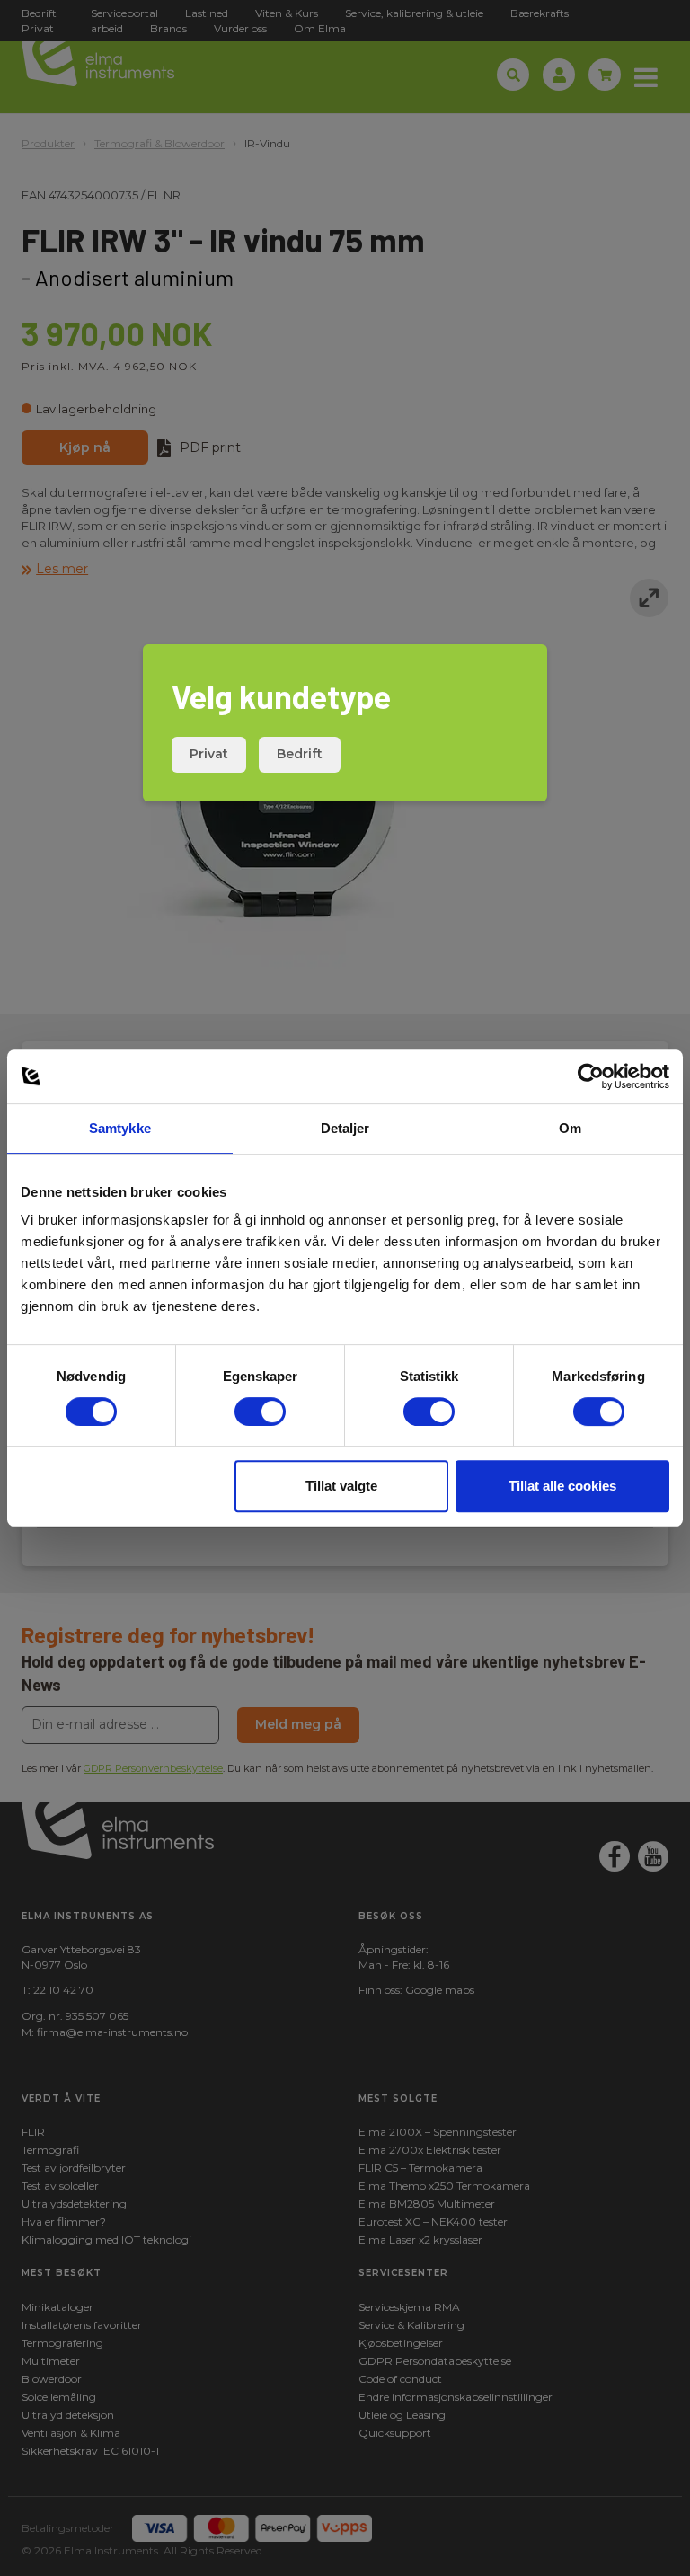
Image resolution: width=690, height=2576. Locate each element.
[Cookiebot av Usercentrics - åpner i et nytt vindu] (591, 1076)
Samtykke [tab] (120, 1128)
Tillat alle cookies (562, 1486)
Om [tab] (570, 1128)
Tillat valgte (341, 1486)
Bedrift (300, 754)
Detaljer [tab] (345, 1128)
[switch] (260, 1412)
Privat (209, 754)
